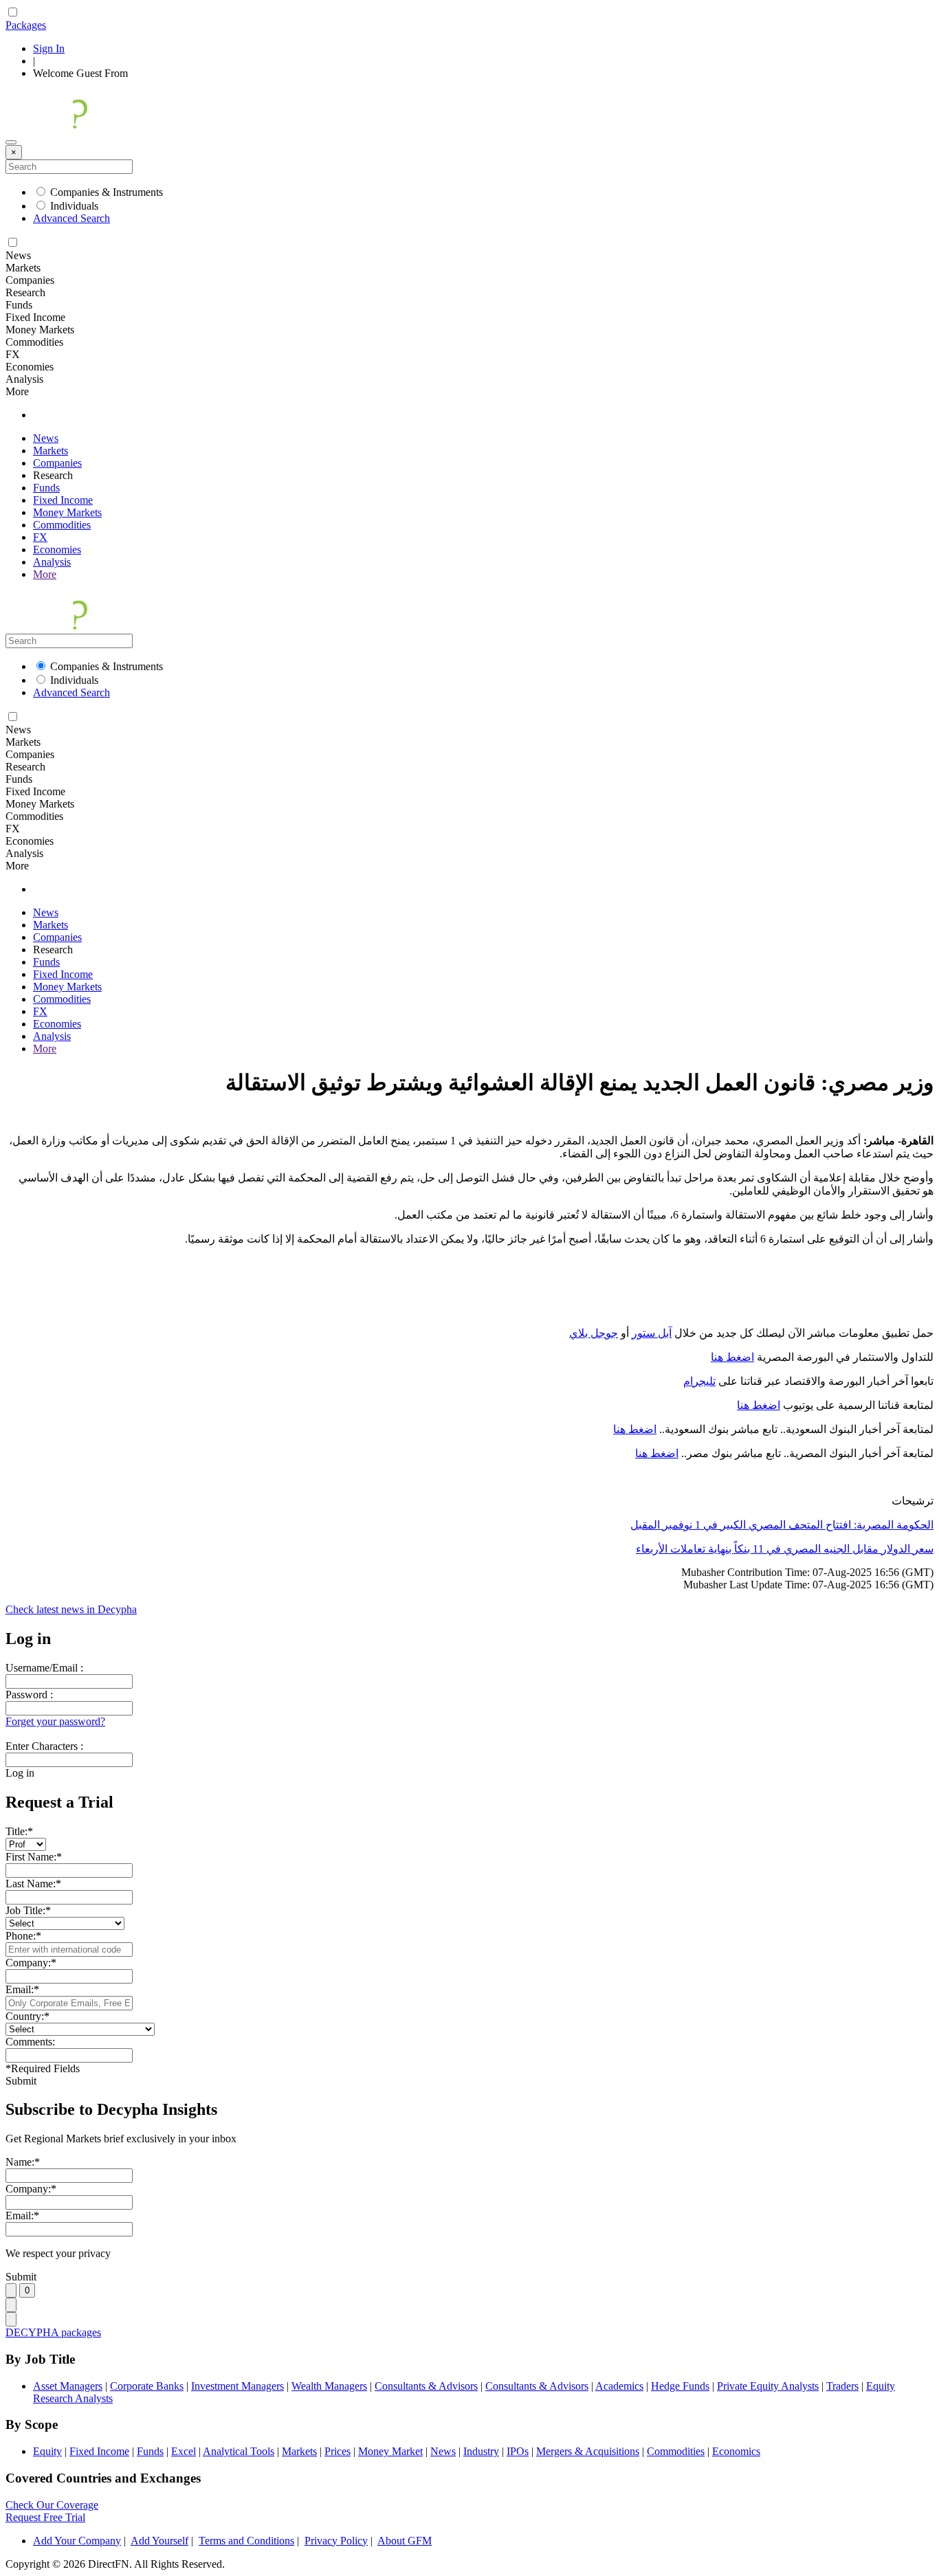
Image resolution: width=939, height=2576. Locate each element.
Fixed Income (63, 500)
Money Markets (67, 512)
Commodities (62, 525)
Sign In (49, 48)
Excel (184, 2451)
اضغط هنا (732, 1357)
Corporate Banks (147, 2386)
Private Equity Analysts (768, 2386)
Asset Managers (68, 2386)
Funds (46, 488)
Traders (842, 2386)
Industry (481, 2451)
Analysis (52, 562)
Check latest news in (71, 1609)
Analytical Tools (239, 2451)
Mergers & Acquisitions (588, 2451)
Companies (57, 463)
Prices (338, 2451)
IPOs (518, 2451)
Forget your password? (55, 1721)
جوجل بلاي (594, 1333)
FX (40, 537)
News (46, 438)
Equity (47, 2451)
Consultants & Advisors (426, 2386)
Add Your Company (77, 2541)
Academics (619, 2386)
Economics (736, 2451)
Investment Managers (237, 2386)
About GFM (405, 2541)
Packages (26, 25)
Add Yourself (159, 2541)
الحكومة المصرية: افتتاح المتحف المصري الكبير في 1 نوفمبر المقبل (782, 1525)
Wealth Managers (329, 2386)
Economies (57, 549)
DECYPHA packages (53, 2332)
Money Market (390, 2451)
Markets (51, 451)
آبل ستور (652, 1333)
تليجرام (699, 1381)
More (45, 574)
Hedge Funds (680, 2386)
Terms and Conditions (246, 2541)
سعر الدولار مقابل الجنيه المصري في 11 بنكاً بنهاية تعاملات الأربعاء (785, 1549)
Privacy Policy (336, 2541)
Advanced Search (71, 218)
